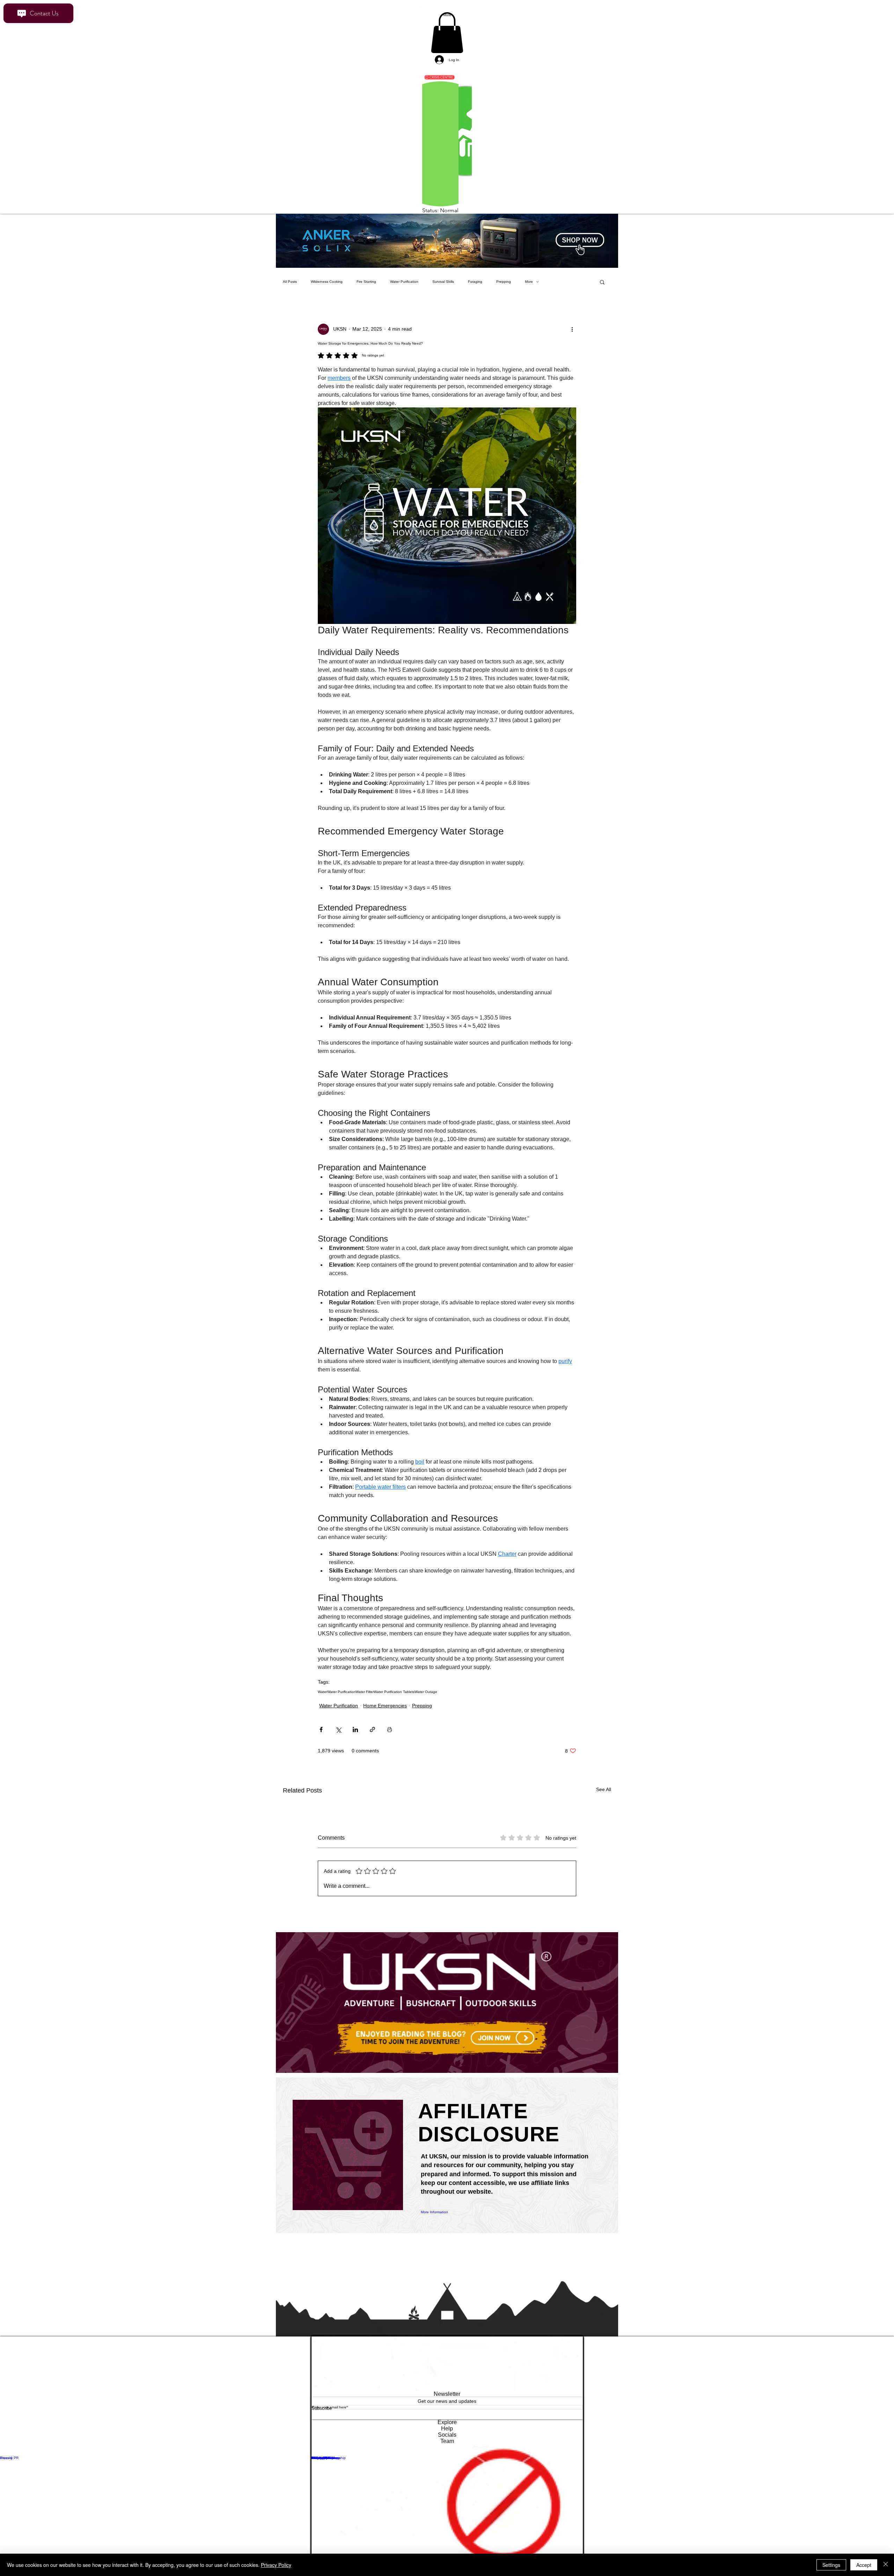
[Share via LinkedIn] (355, 1736)
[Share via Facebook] (321, 1736)
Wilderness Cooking (327, 289)
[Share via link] (372, 1736)
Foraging (475, 289)
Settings (831, 2565)
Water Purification (404, 289)
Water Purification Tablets (394, 1699)
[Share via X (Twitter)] (338, 1736)
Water (323, 1699)
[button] (602, 289)
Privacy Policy (276, 2565)
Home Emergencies (385, 1713)
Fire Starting (366, 289)
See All (604, 1796)
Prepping (504, 289)
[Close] (886, 2565)
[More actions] (572, 336)
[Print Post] (390, 1736)
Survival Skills (443, 289)
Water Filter (365, 1699)
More (529, 289)
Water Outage (426, 1699)
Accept (864, 2565)
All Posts (290, 289)
